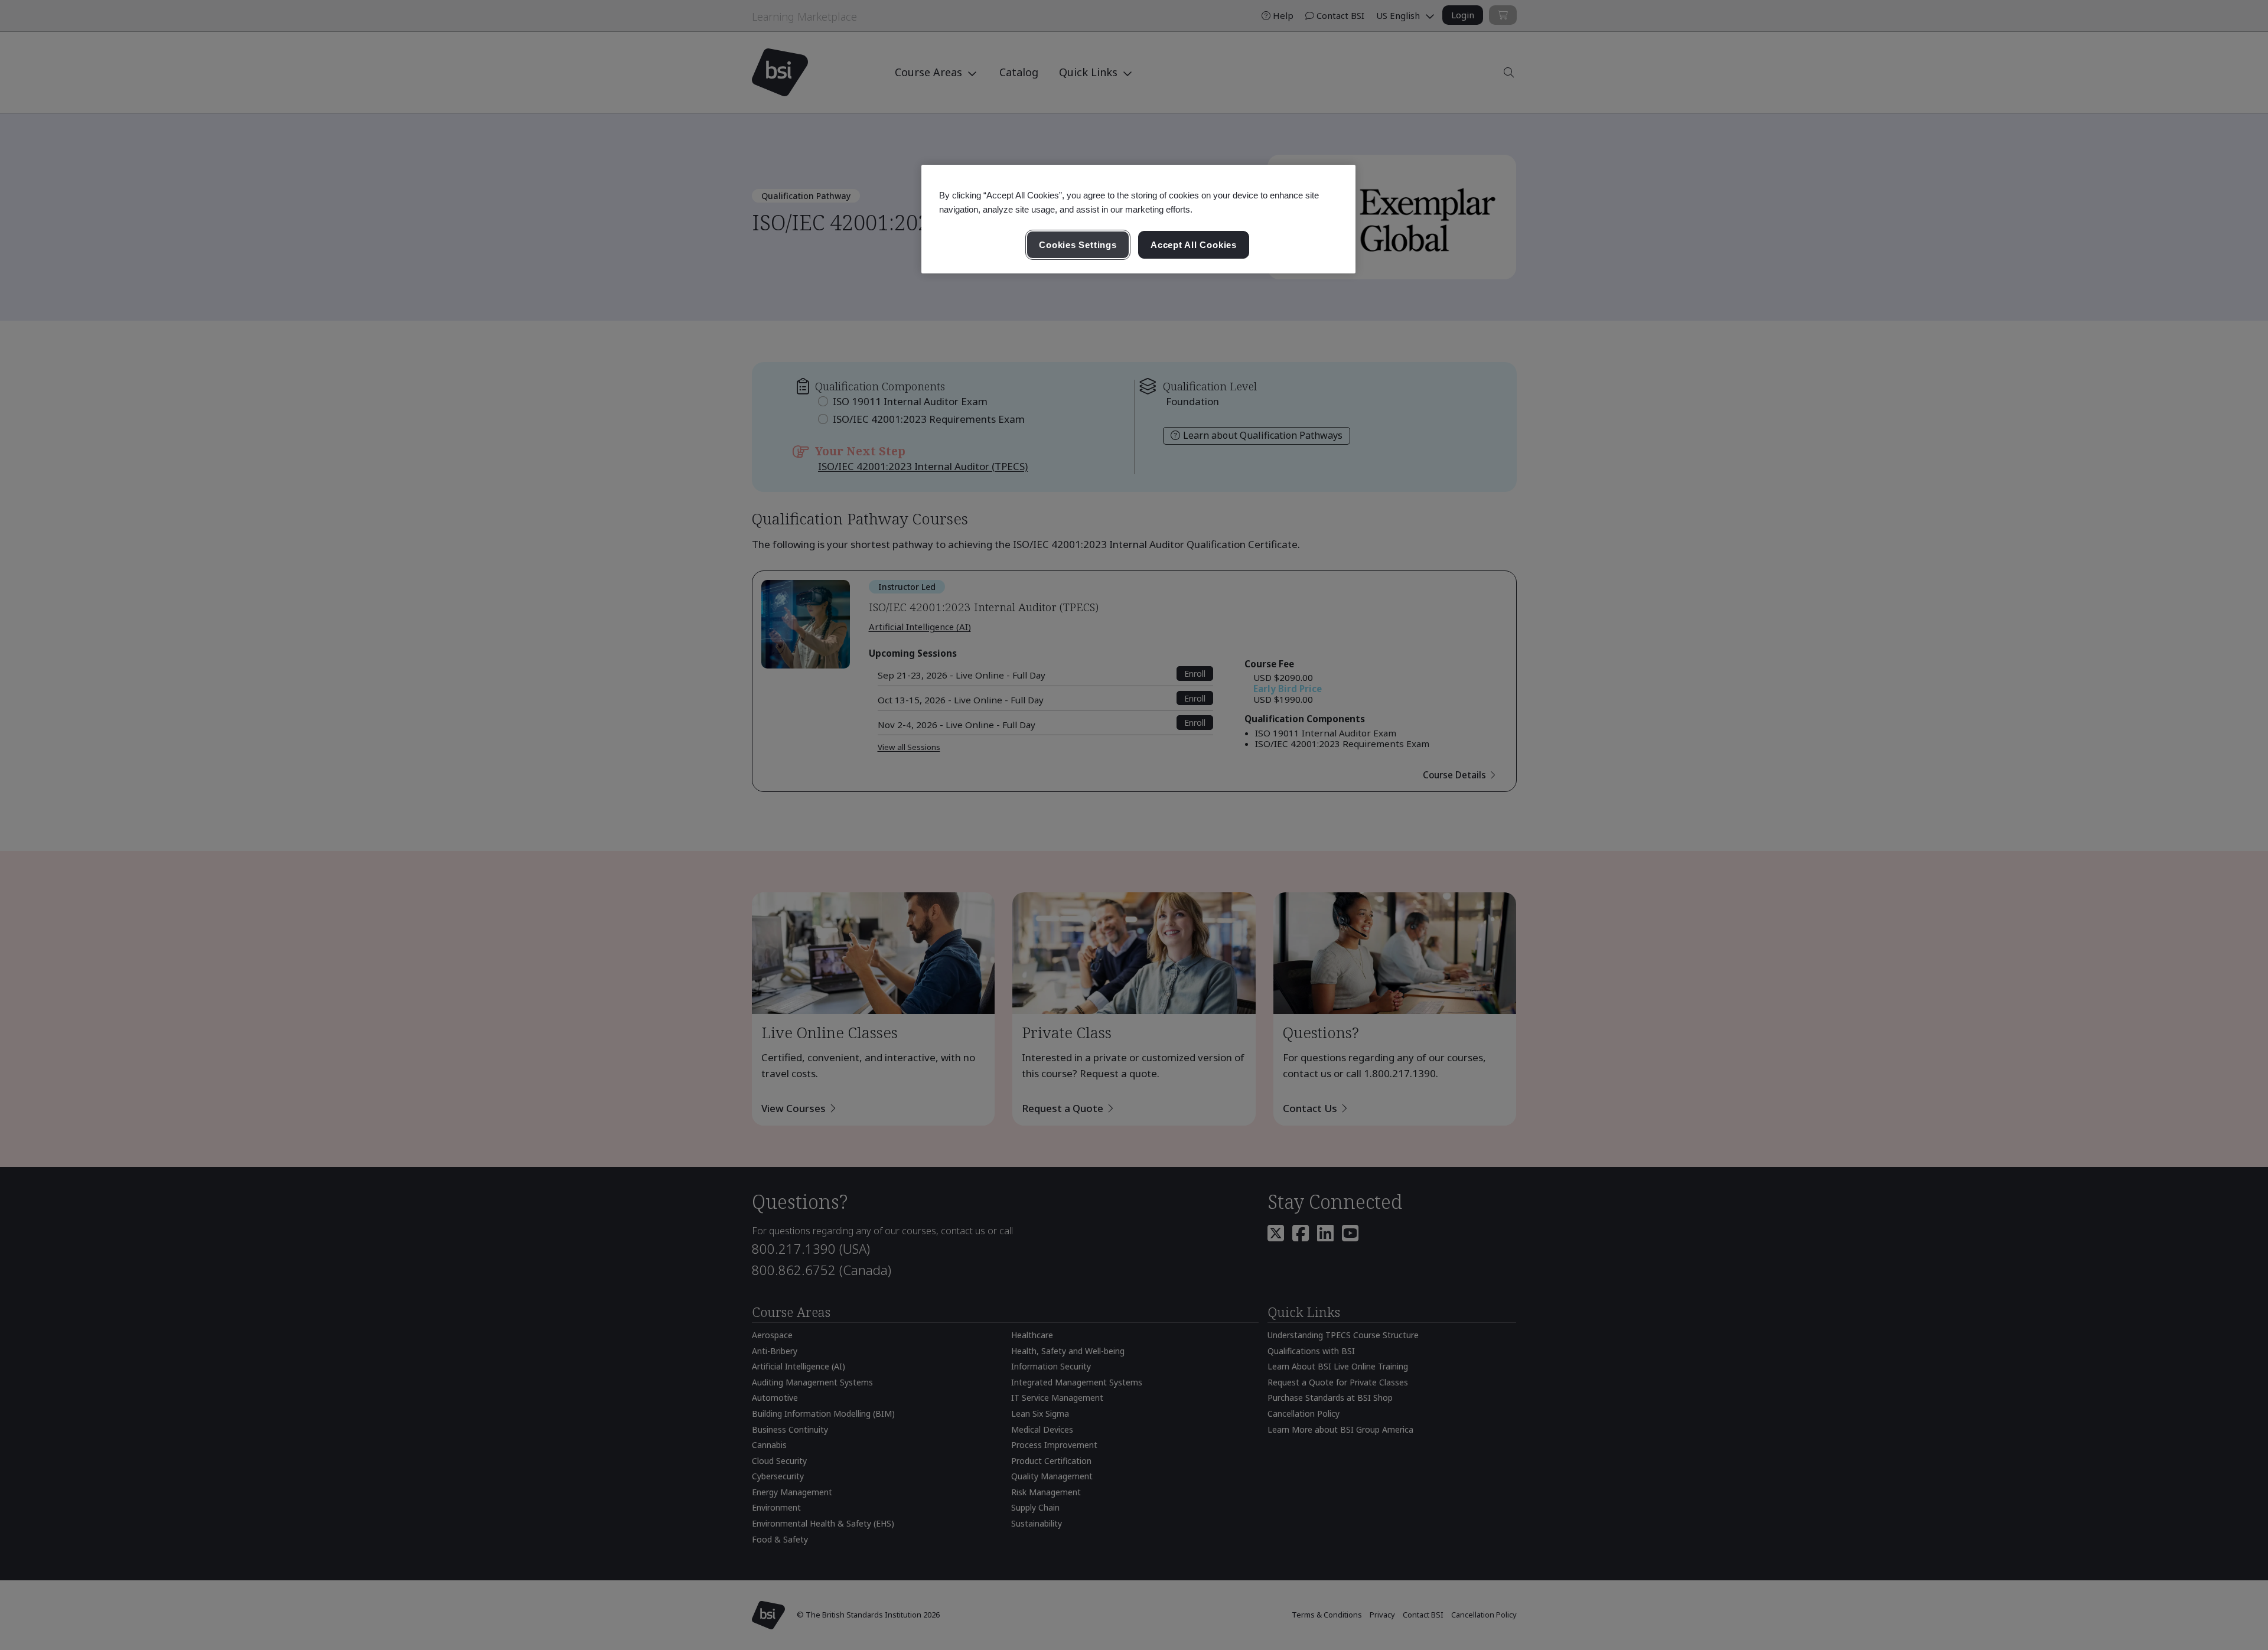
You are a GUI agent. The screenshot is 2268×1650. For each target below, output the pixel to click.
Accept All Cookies (1194, 245)
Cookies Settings (1078, 245)
